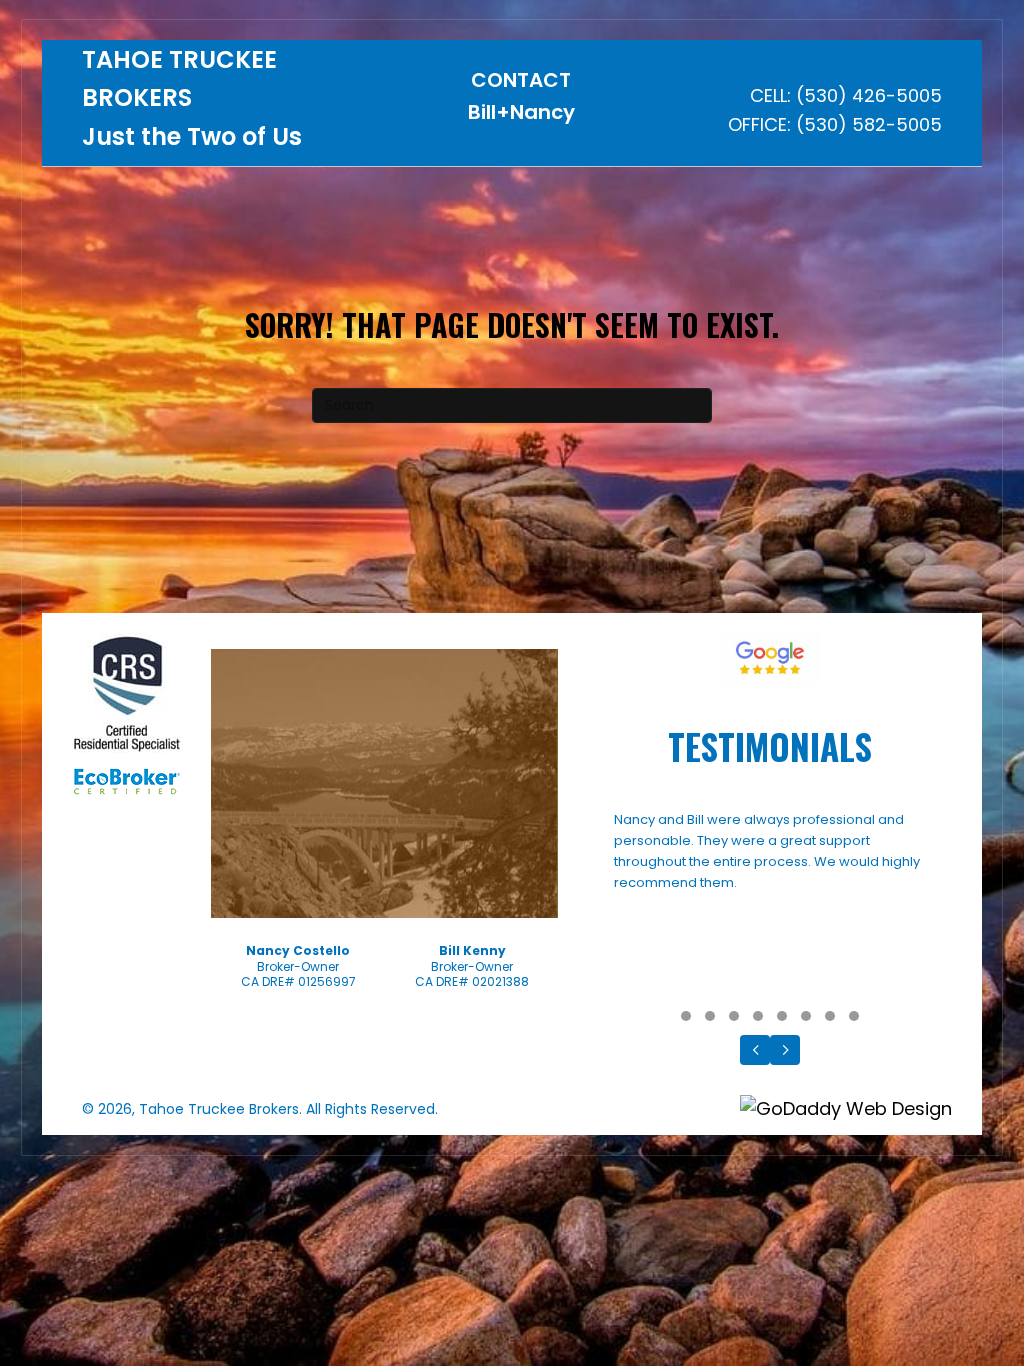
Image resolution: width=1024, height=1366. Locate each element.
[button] (686, 1016)
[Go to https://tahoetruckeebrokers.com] (228, 103)
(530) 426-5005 (869, 95)
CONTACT (521, 80)
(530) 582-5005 (869, 124)
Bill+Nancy (521, 112)
